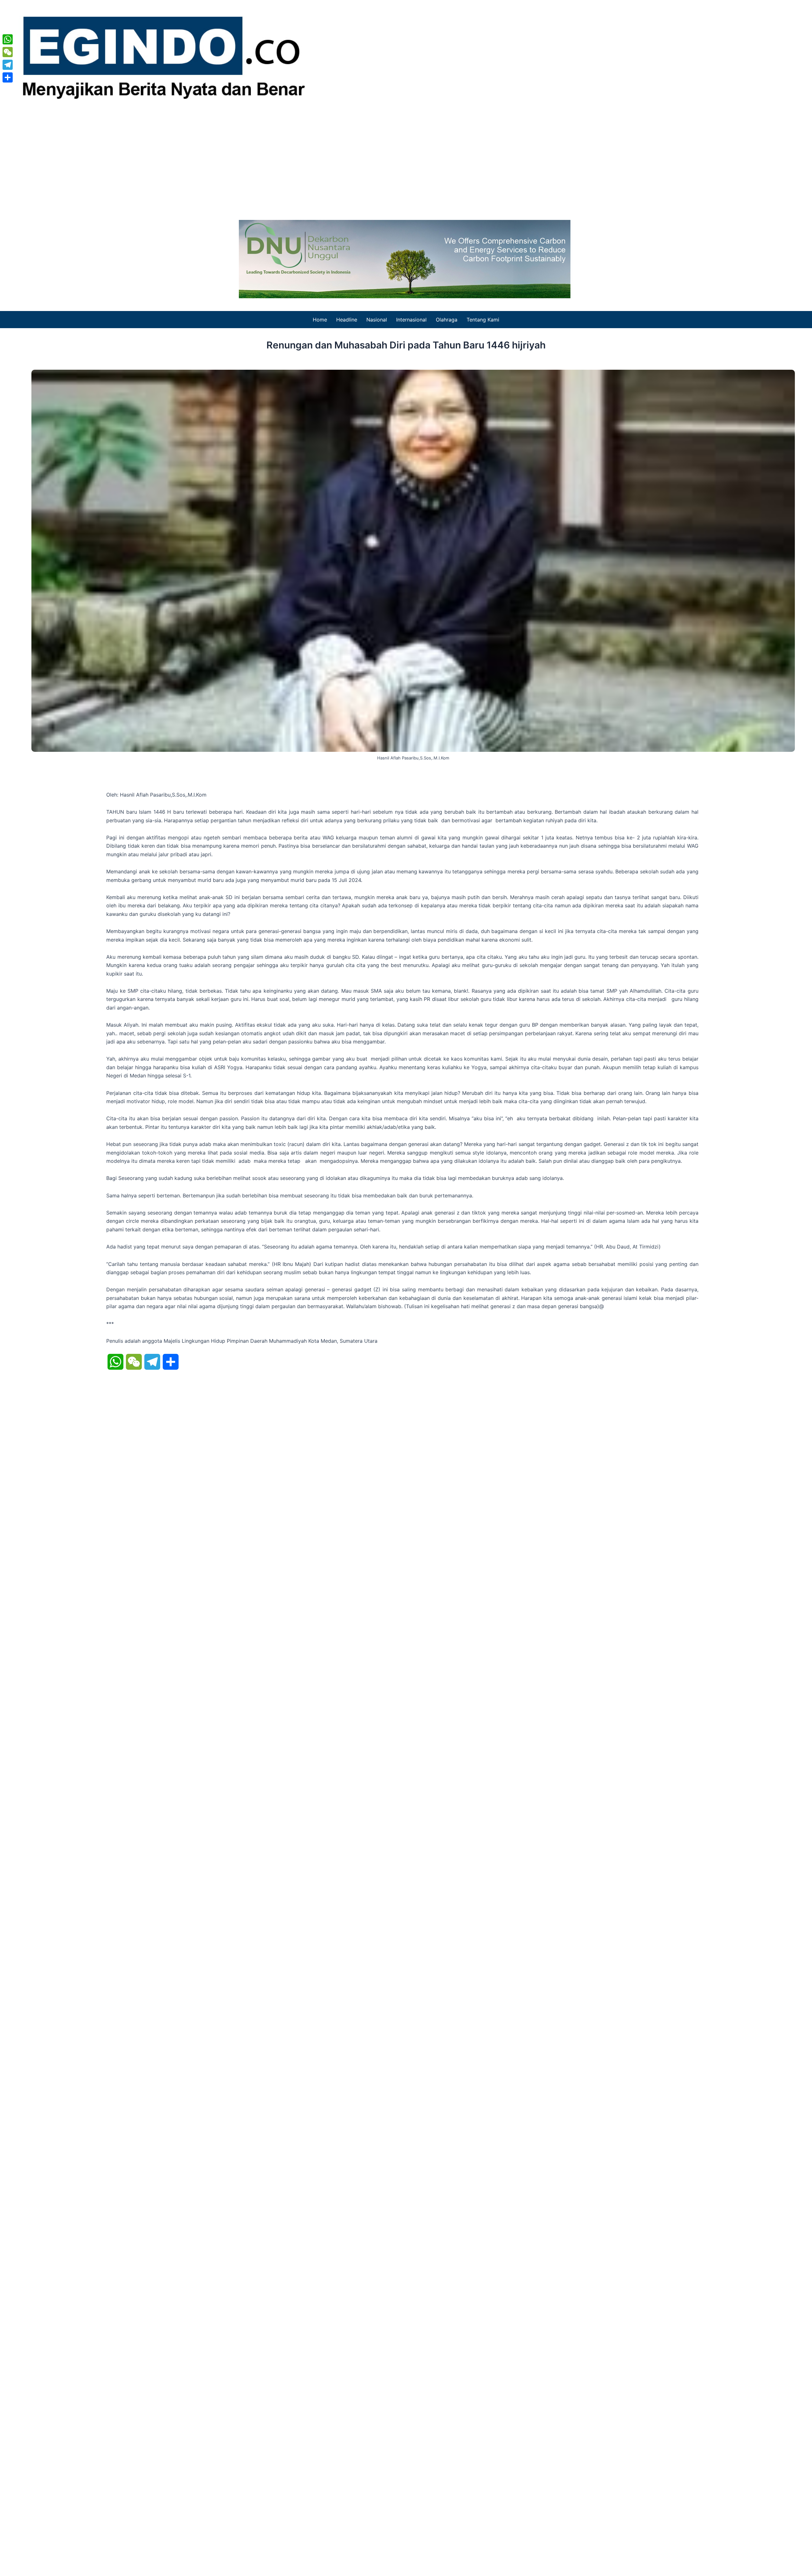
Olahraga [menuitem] (447, 320)
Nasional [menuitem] (377, 320)
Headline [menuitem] (347, 320)
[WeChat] (8, 52)
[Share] (8, 77)
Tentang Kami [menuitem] (483, 320)
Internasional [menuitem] (411, 320)
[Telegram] (8, 65)
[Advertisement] (406, 160)
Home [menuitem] (320, 320)
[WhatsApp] (8, 39)
